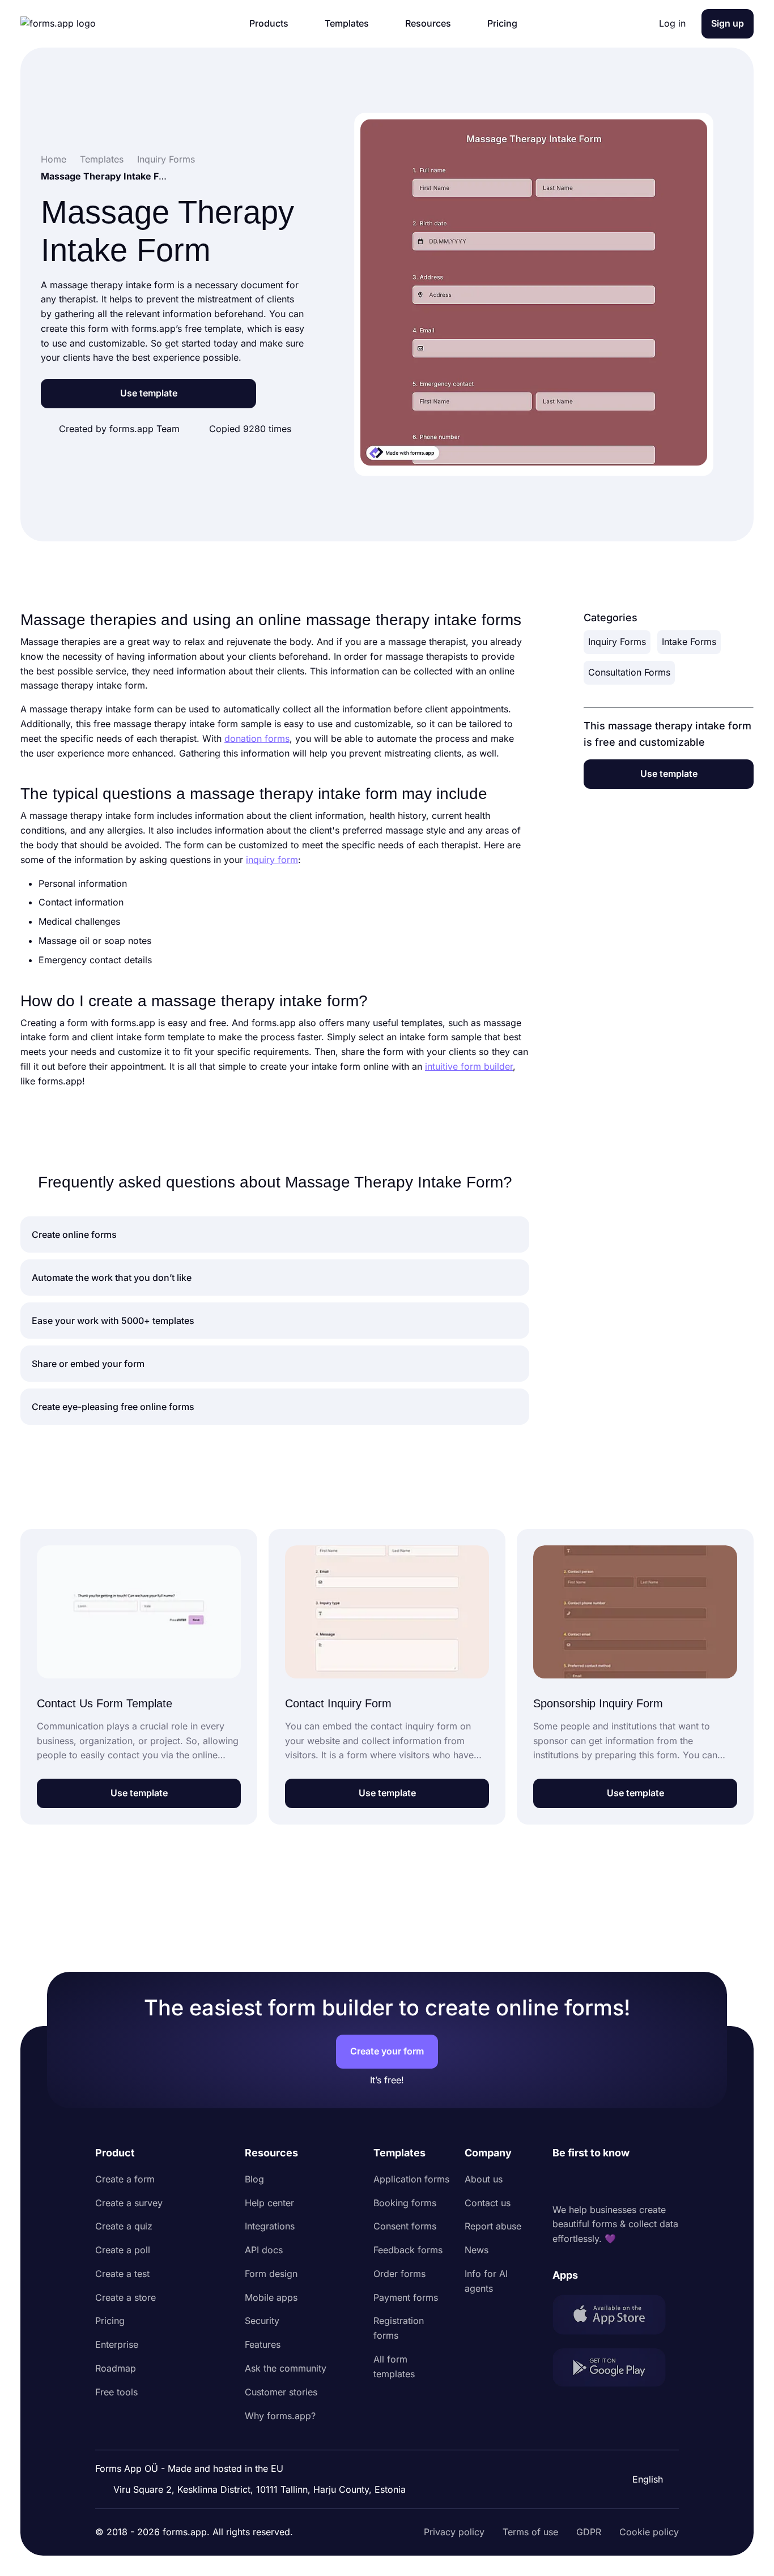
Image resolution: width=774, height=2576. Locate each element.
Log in (672, 23)
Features (263, 2344)
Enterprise (117, 2344)
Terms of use (530, 2532)
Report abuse (493, 2226)
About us (484, 2179)
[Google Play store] (616, 2370)
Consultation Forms (629, 672)
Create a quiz (124, 2226)
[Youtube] (636, 2182)
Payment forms (406, 2297)
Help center (269, 2203)
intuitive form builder (469, 1066)
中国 (640, 2449)
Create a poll (123, 2250)
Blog (254, 2179)
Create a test (122, 2274)
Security (262, 2321)
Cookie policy (649, 2532)
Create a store (126, 2297)
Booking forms (405, 2203)
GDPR (589, 2532)
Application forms (411, 2179)
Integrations (270, 2226)
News (477, 2250)
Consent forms (405, 2226)
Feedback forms (408, 2250)
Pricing (110, 2321)
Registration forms (399, 2328)
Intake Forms (689, 642)
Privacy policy (454, 2532)
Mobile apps (271, 2297)
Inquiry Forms (617, 642)
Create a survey (129, 2203)
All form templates (394, 2366)
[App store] (616, 2317)
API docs (264, 2250)
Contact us (488, 2203)
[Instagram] (586, 2182)
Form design (271, 2274)
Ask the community (286, 2368)
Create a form (125, 2179)
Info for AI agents (486, 2281)
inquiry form (272, 860)
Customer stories (281, 2392)
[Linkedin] (562, 2182)
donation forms (257, 738)
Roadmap (116, 2368)
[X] (611, 2182)
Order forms (399, 2274)
